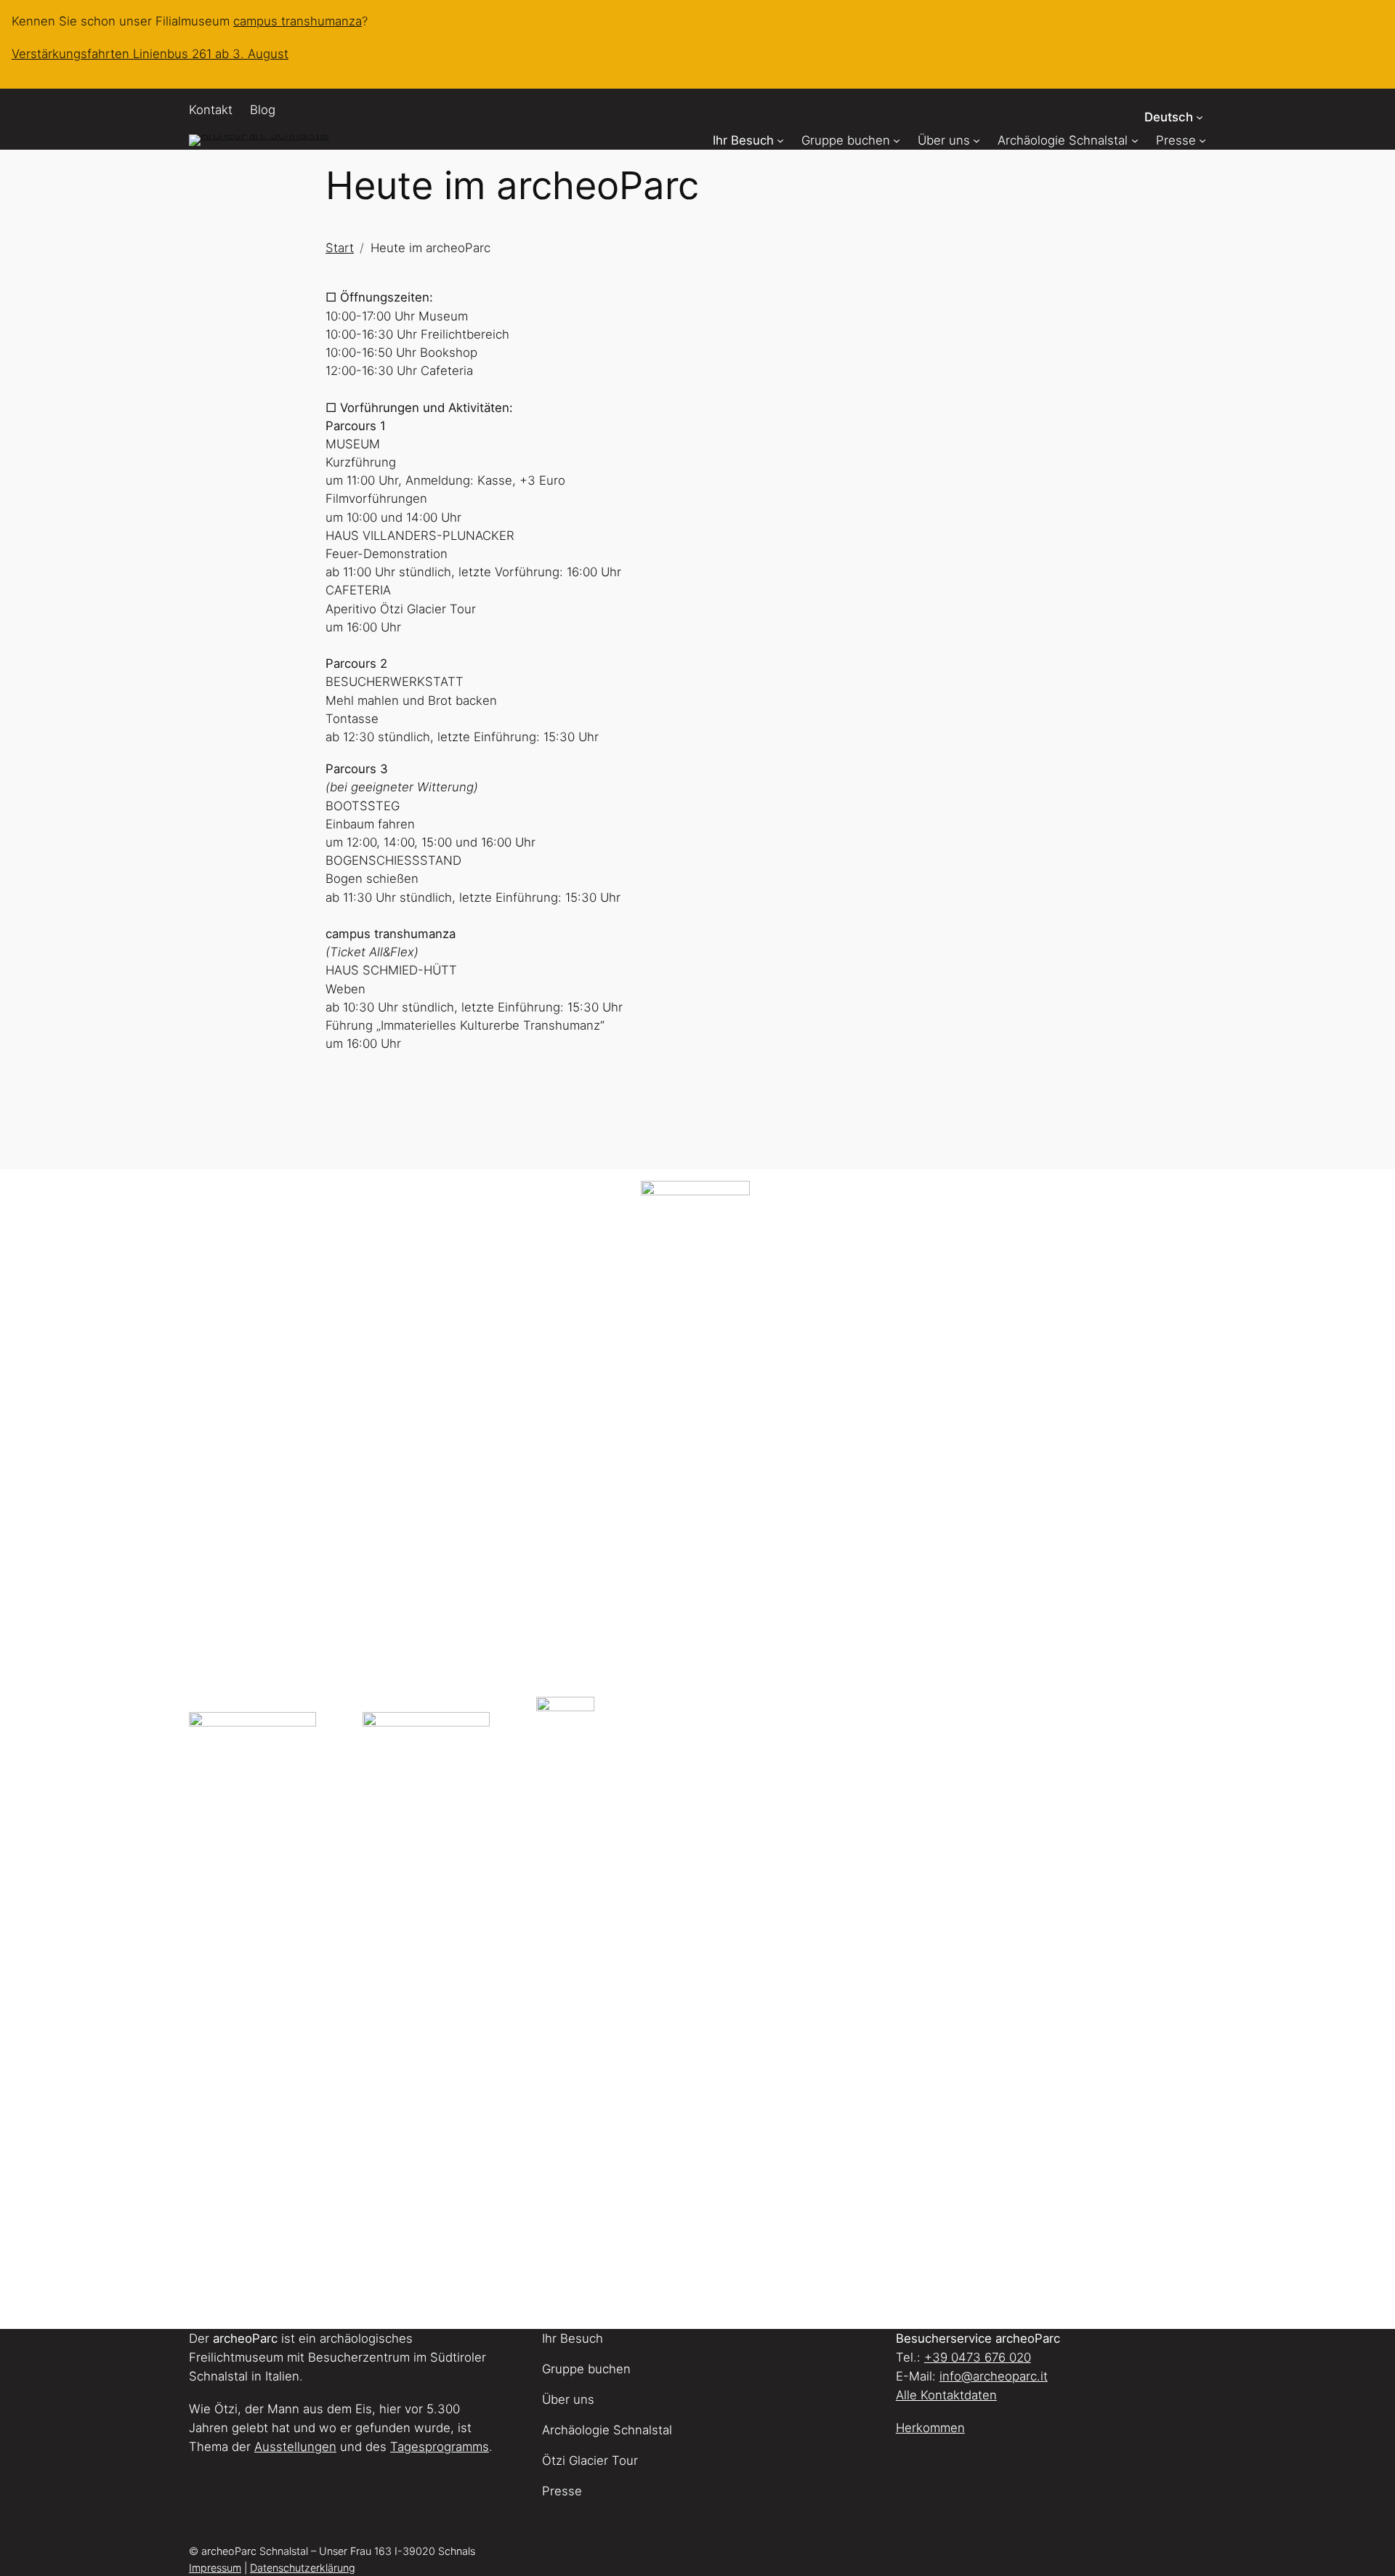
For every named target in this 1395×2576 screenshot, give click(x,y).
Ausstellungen (295, 2447)
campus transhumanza (298, 21)
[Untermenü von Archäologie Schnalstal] (1135, 140)
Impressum (215, 2568)
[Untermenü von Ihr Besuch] (780, 140)
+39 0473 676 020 (978, 2357)
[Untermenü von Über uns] (976, 140)
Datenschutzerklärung (303, 2568)
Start (340, 248)
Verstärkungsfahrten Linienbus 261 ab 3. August (150, 54)
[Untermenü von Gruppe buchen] (897, 140)
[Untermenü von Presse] (1202, 140)
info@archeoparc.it (994, 2376)
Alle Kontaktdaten (946, 2395)
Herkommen (930, 2428)
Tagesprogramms (440, 2447)
